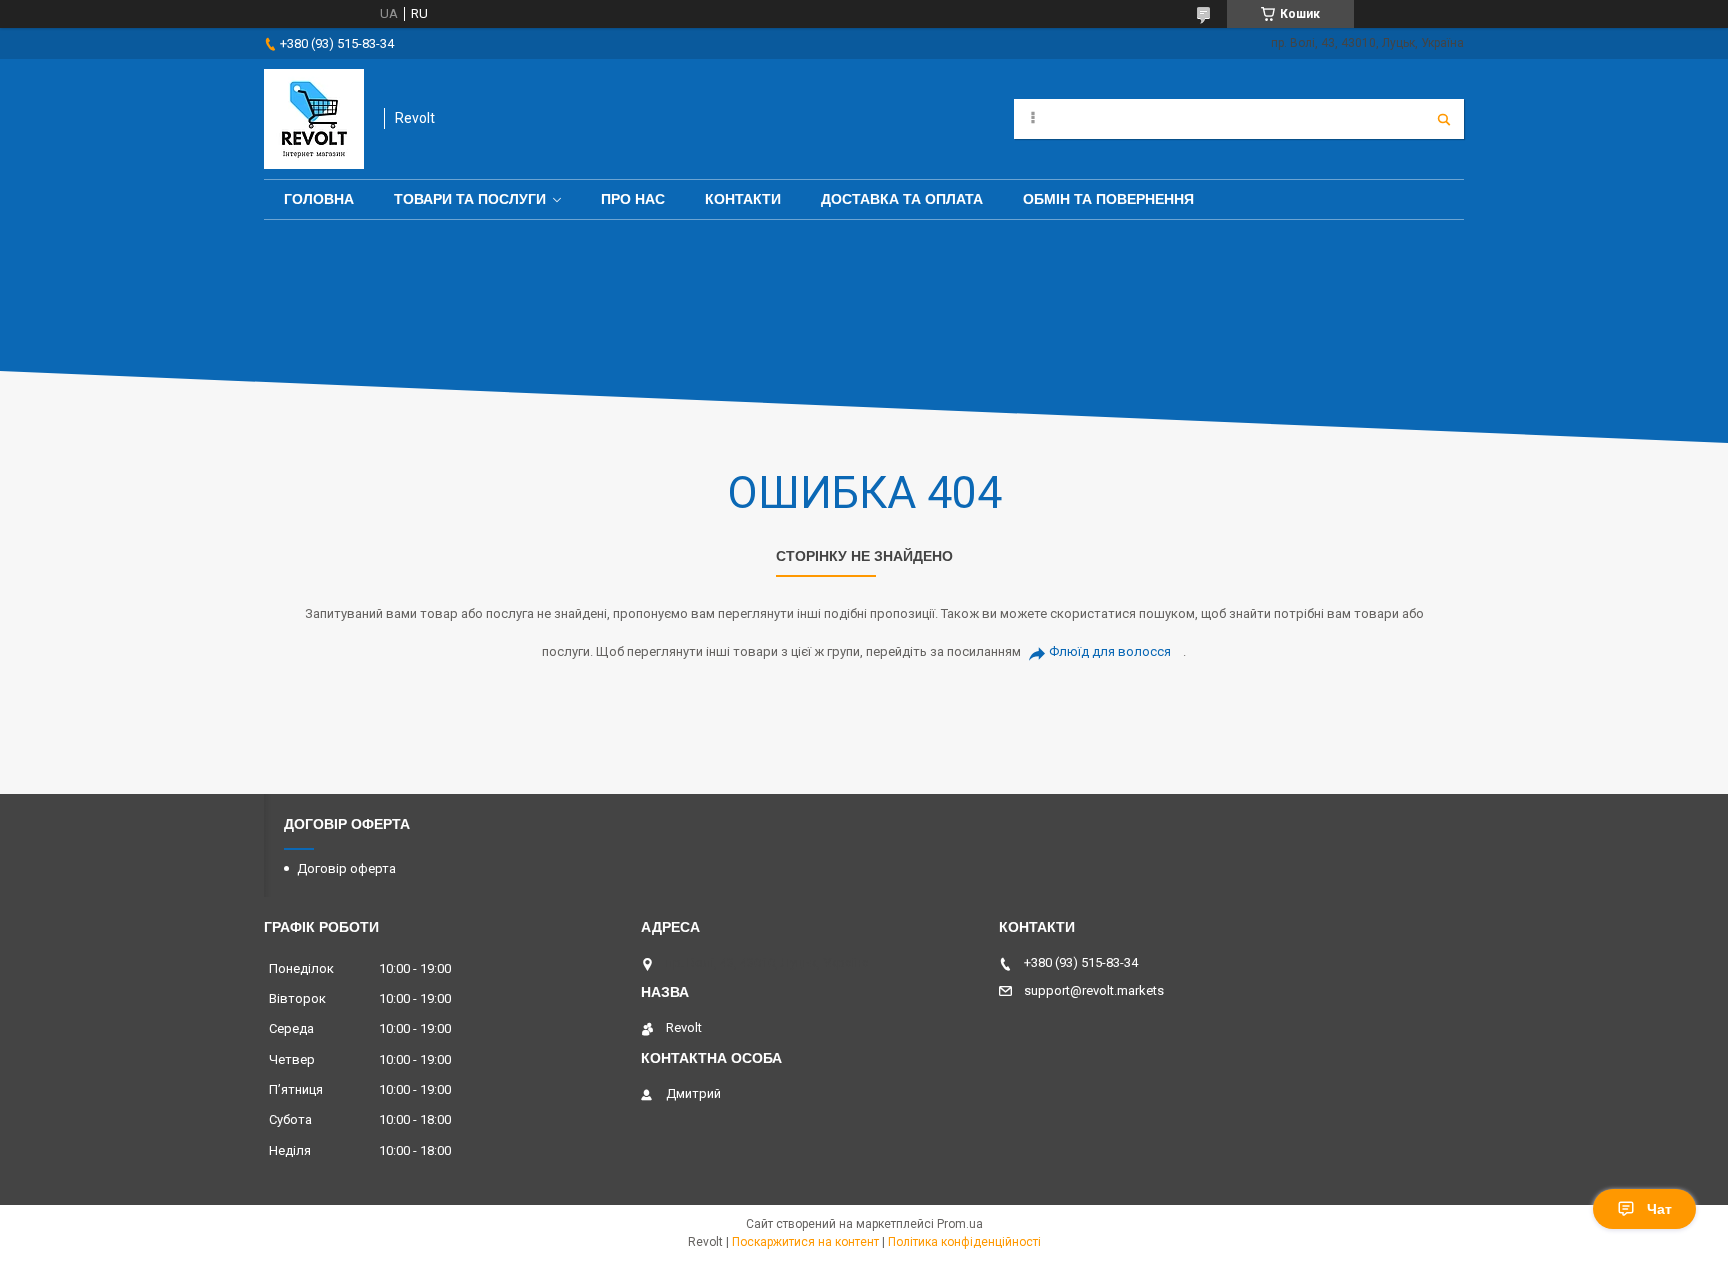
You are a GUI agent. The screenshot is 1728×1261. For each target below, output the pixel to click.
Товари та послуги (470, 199)
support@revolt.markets (1094, 990)
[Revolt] (314, 119)
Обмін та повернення (1108, 199)
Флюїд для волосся (1110, 651)
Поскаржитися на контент (805, 1242)
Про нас (633, 199)
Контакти (743, 199)
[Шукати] (1444, 119)
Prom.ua (960, 1224)
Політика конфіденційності (964, 1242)
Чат (1659, 1209)
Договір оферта (346, 868)
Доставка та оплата (902, 199)
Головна (319, 199)
